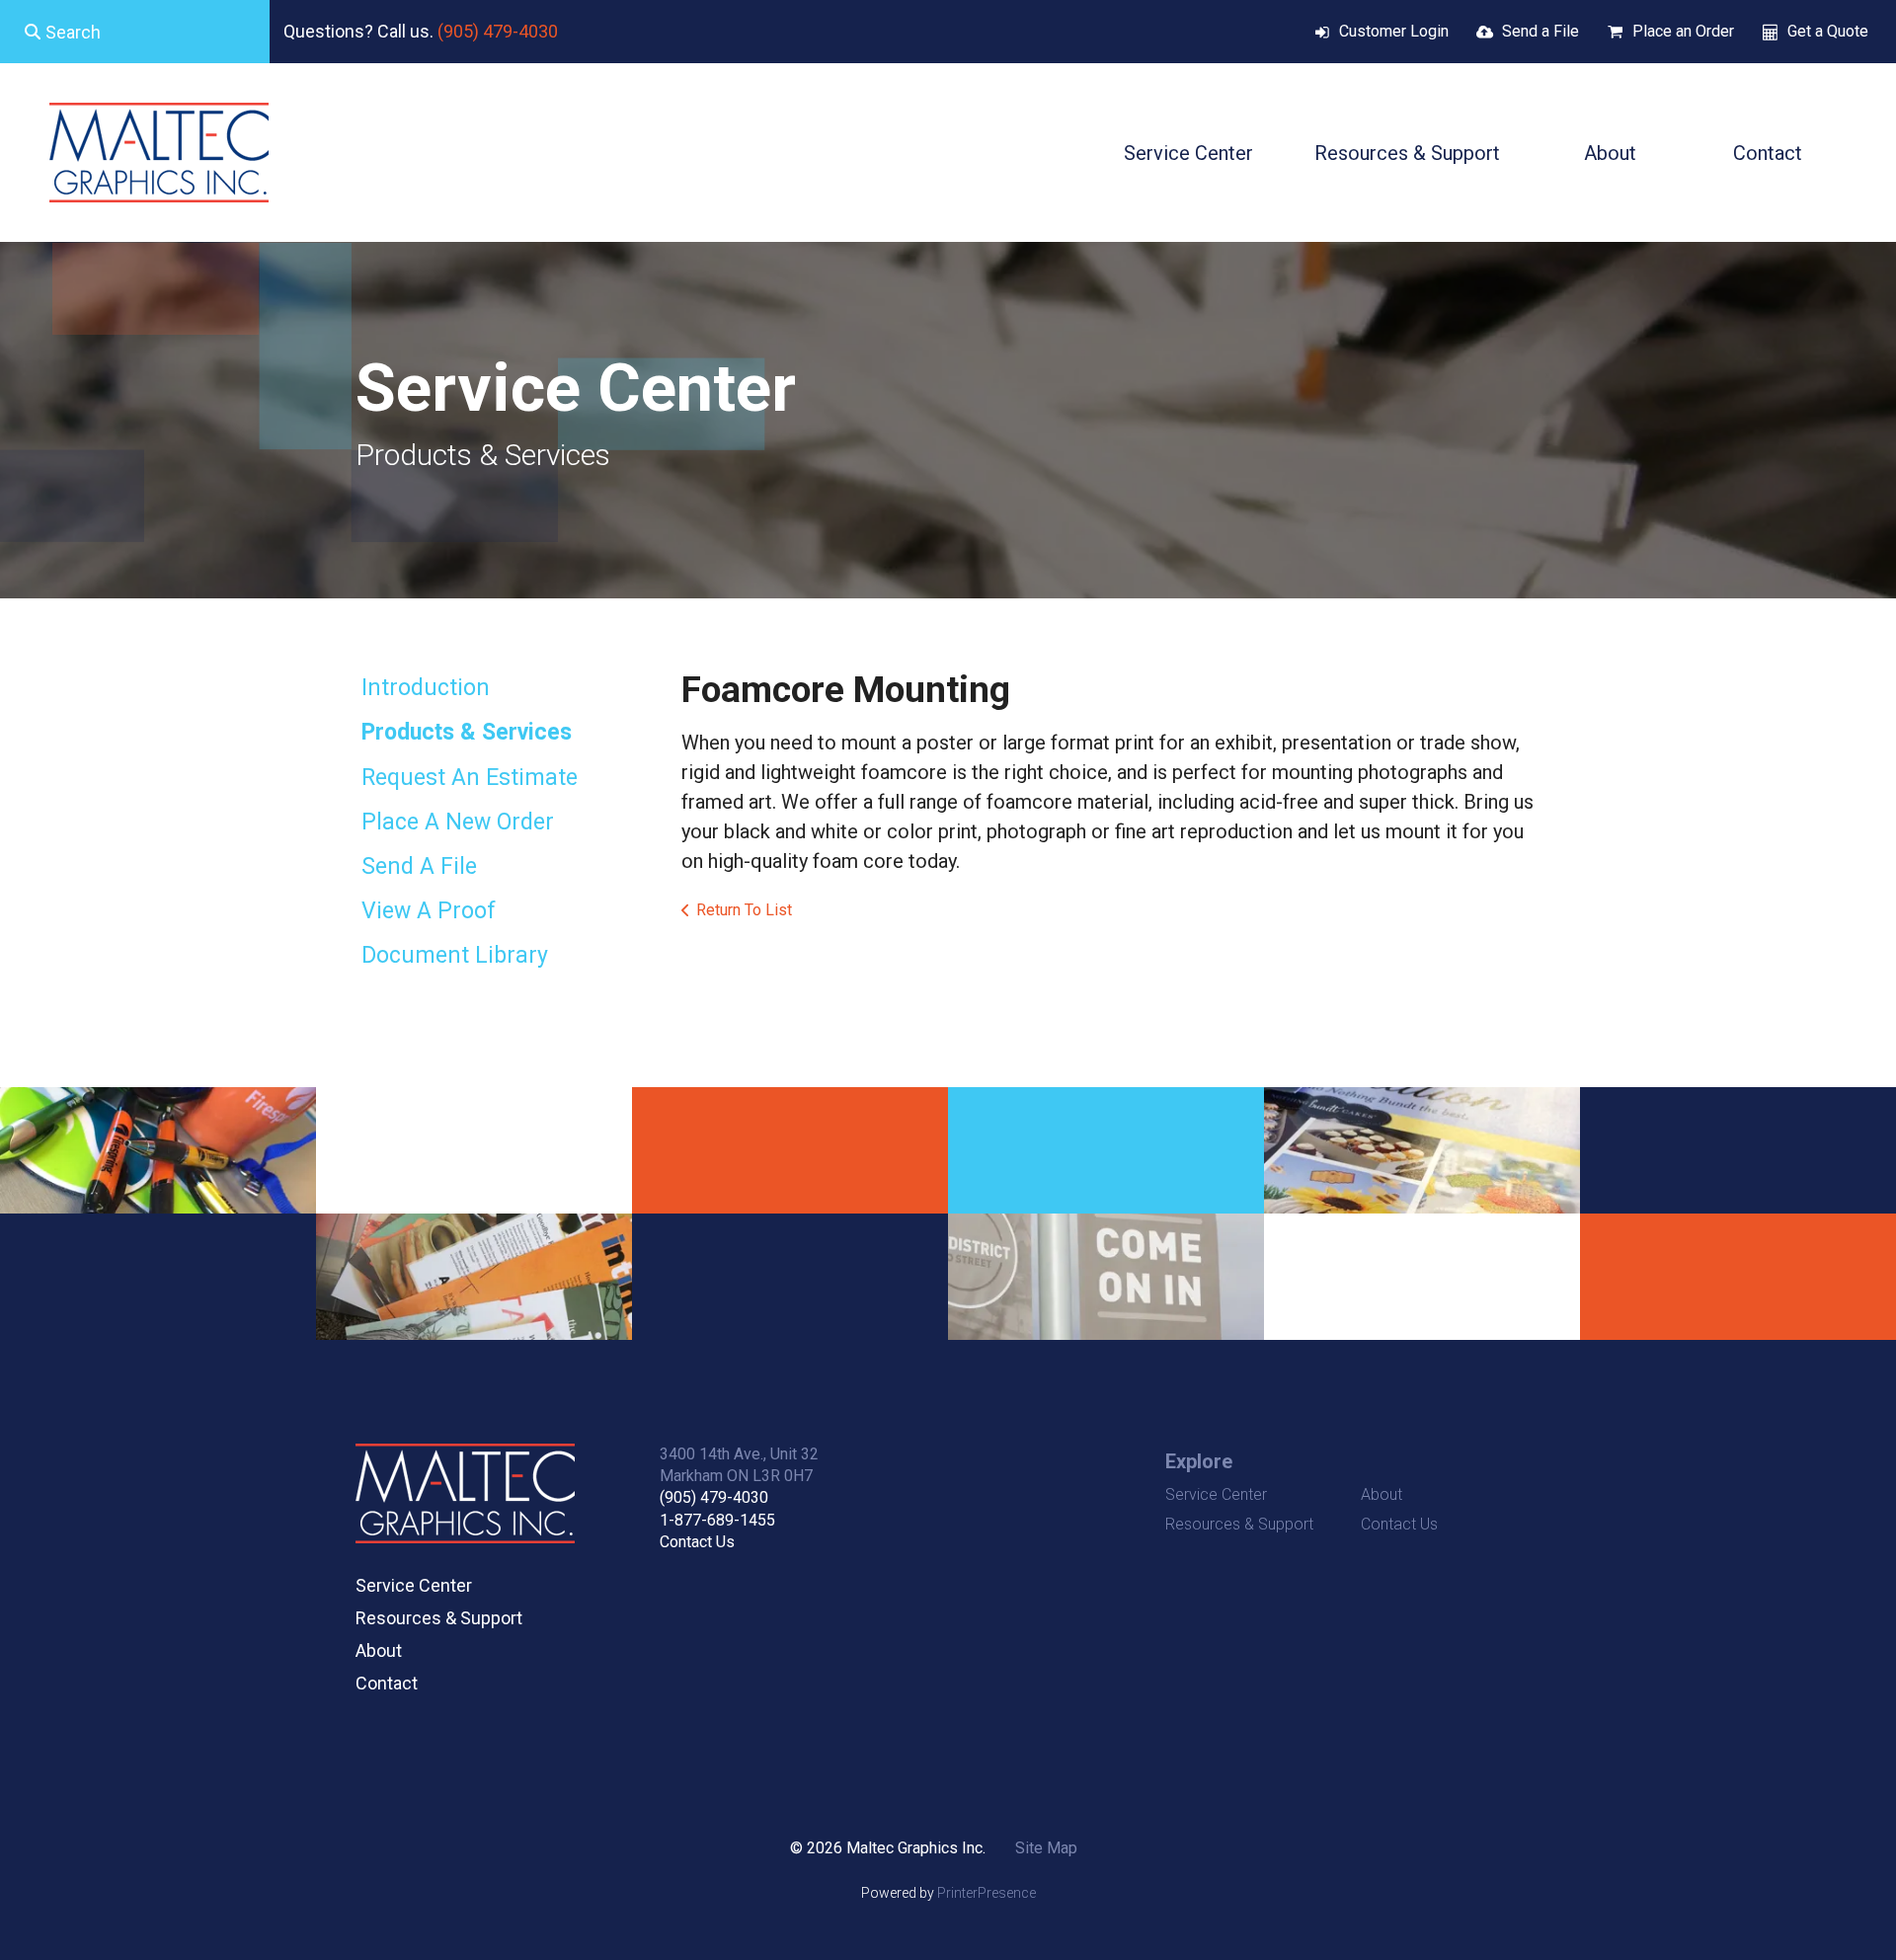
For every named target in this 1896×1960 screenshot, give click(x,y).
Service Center (1188, 153)
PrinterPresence (987, 1893)
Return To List (744, 910)
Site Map (1046, 1848)
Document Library (455, 955)
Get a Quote (1828, 31)
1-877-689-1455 (717, 1520)
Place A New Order (458, 822)
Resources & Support (1407, 153)
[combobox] (135, 32)
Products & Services (467, 732)
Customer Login (1394, 31)
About (1610, 153)
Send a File (1540, 31)
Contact (1768, 153)
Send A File (419, 866)
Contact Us (697, 1542)
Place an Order (1683, 31)
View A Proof (429, 911)
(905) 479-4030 (498, 31)
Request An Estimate (470, 778)
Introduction (426, 688)
